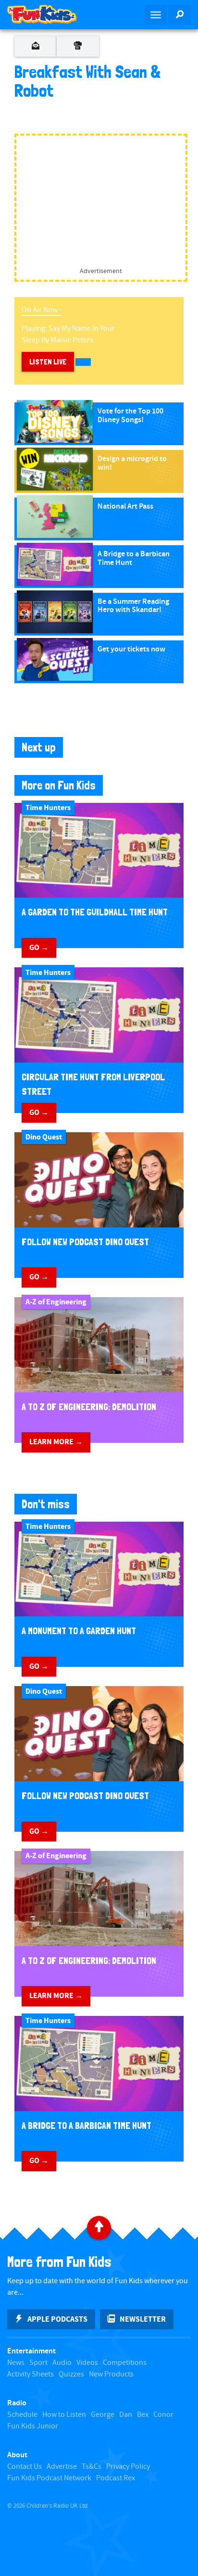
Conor (163, 2415)
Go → (39, 948)
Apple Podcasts (57, 2319)
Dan (126, 2415)
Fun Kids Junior (33, 2426)
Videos (87, 2363)
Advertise (62, 2467)
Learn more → (56, 1442)
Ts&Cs (92, 2467)
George (103, 2415)
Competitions (125, 2363)
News (16, 2363)
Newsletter (143, 2319)
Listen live (48, 362)
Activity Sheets (31, 2374)
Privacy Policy (128, 2467)
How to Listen (64, 2415)
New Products (111, 2374)
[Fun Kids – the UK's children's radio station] (49, 14)
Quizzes (71, 2374)
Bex (143, 2415)
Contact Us (25, 2467)
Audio (62, 2363)
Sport (38, 2363)
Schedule (22, 2415)
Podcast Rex (116, 2478)
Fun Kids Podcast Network (49, 2478)
